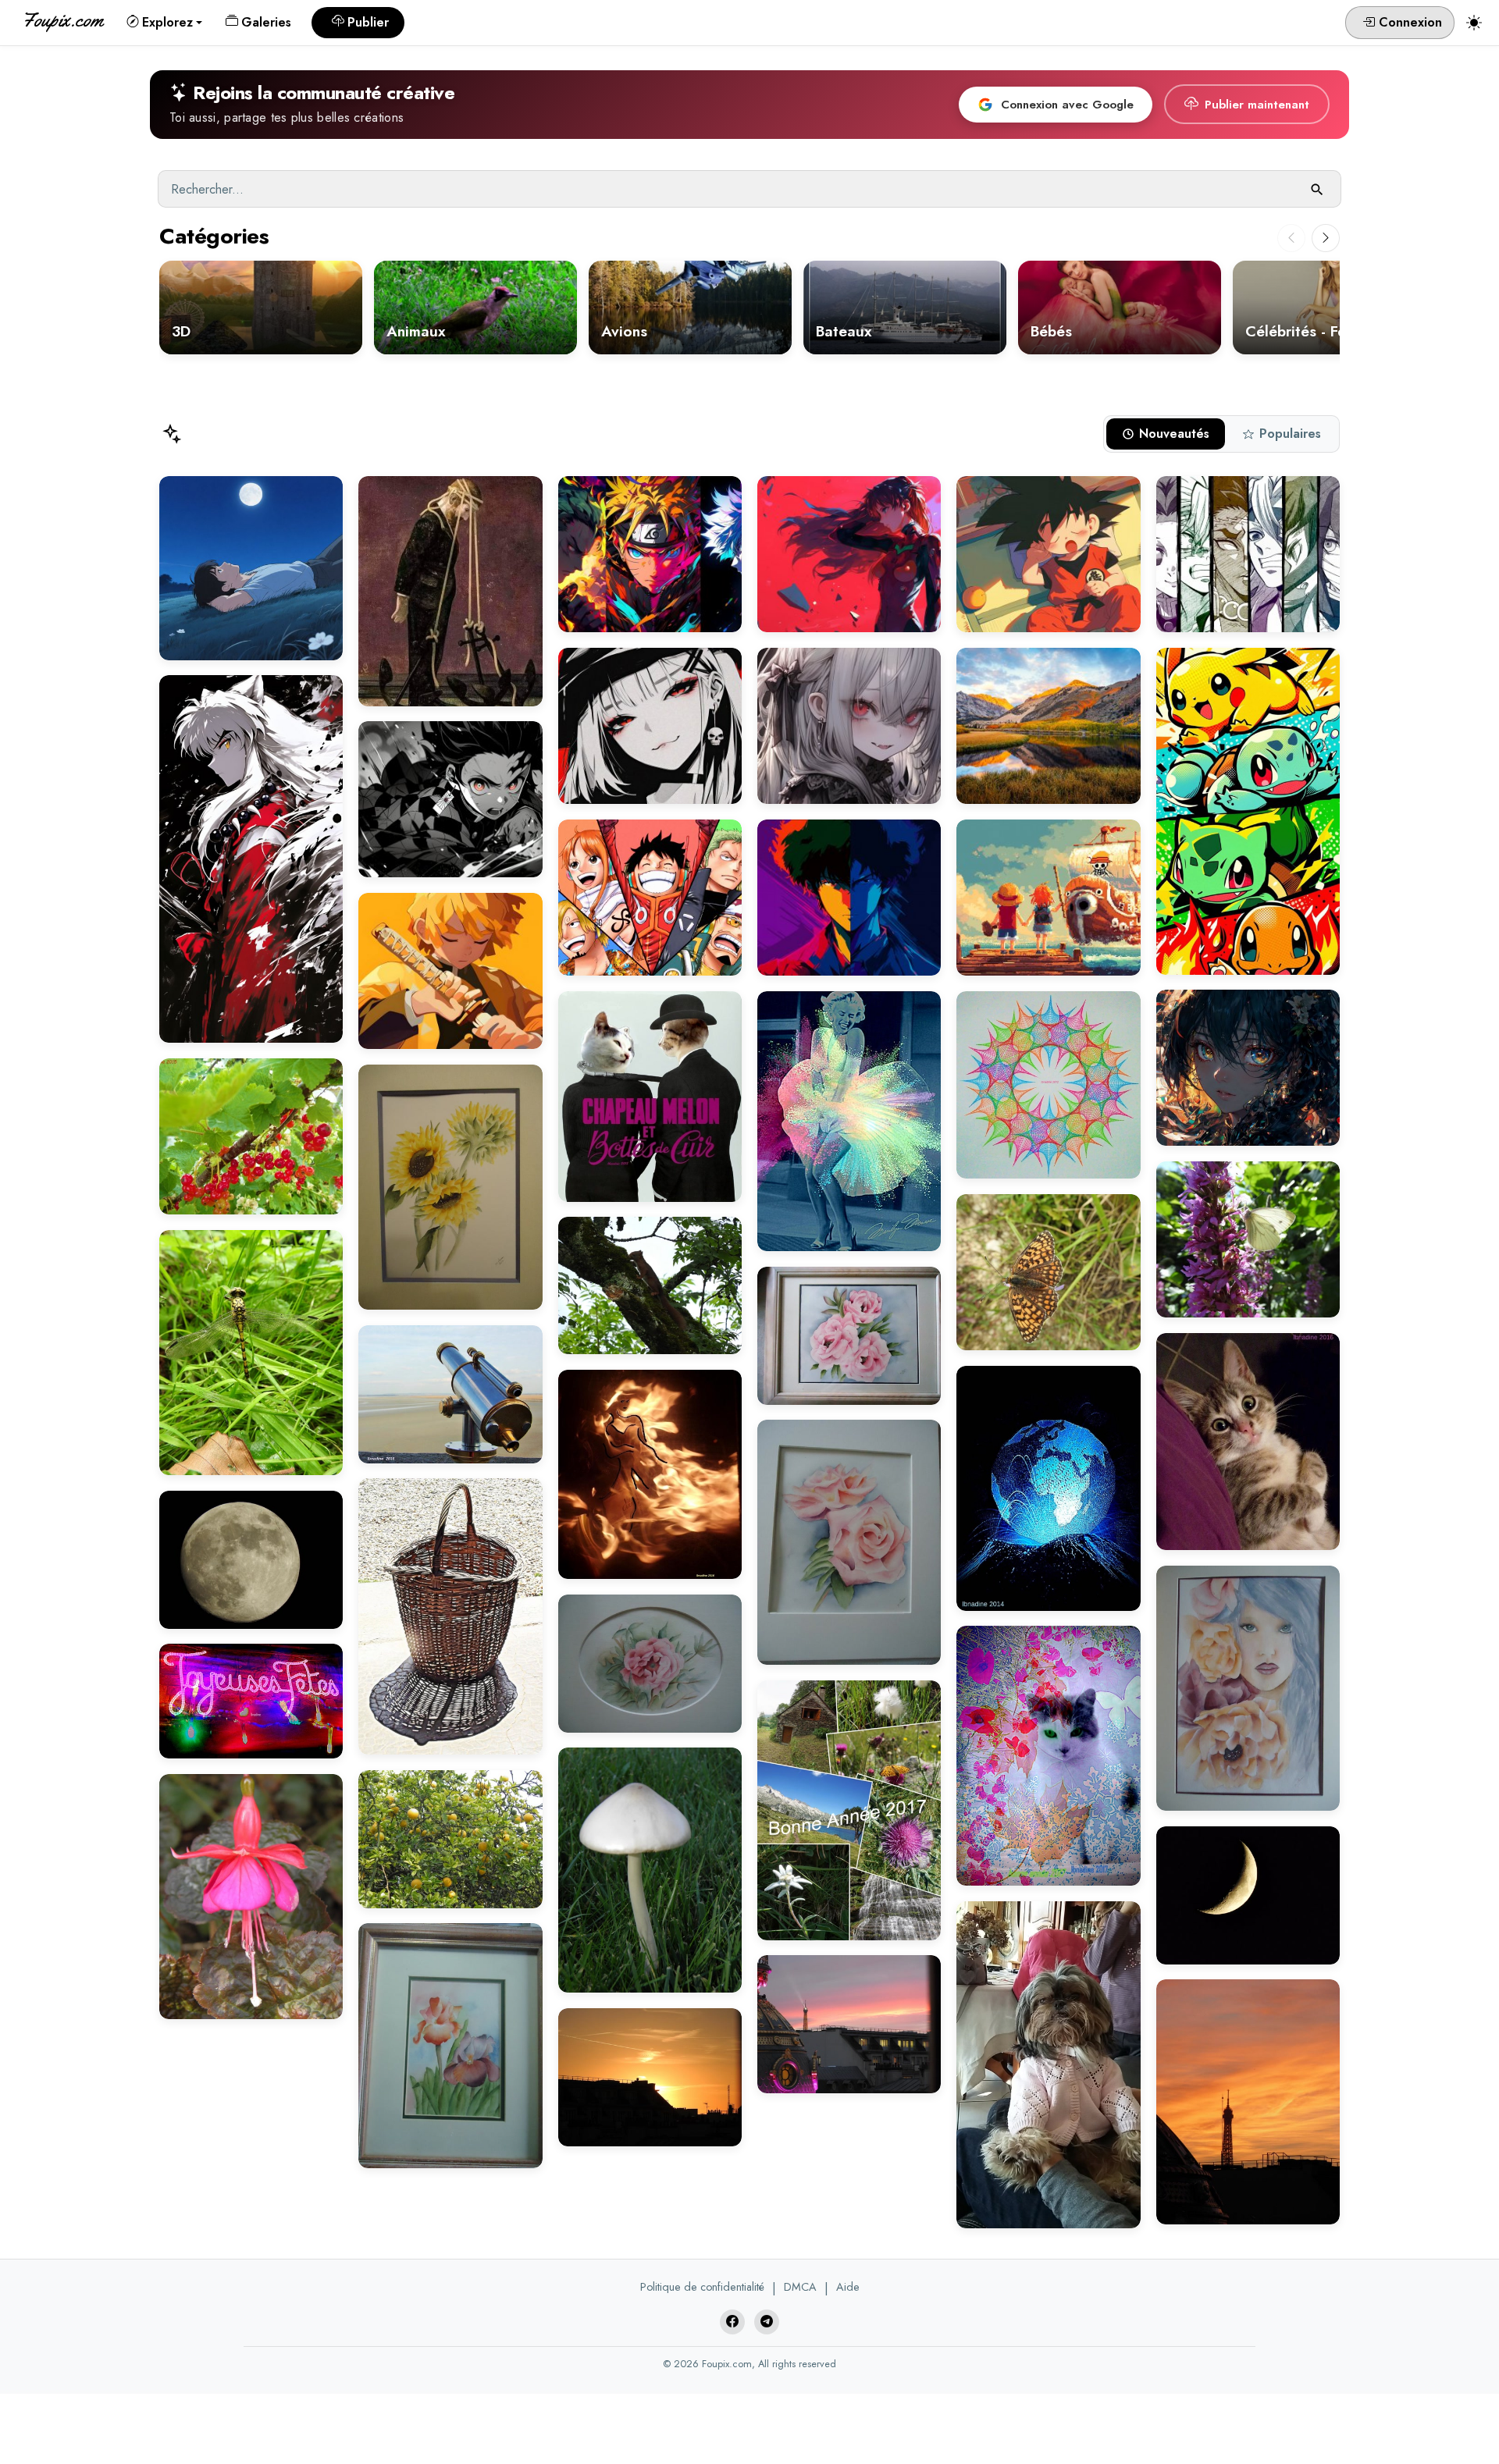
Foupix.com (62, 20)
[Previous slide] (1291, 238)
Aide (848, 2287)
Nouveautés (1174, 434)
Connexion (1408, 22)
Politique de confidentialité (702, 2287)
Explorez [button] (167, 22)
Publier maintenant (1257, 105)
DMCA (800, 2287)
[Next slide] (1326, 238)
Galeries (266, 22)
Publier (368, 22)
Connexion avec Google (1067, 105)
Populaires (1290, 434)
